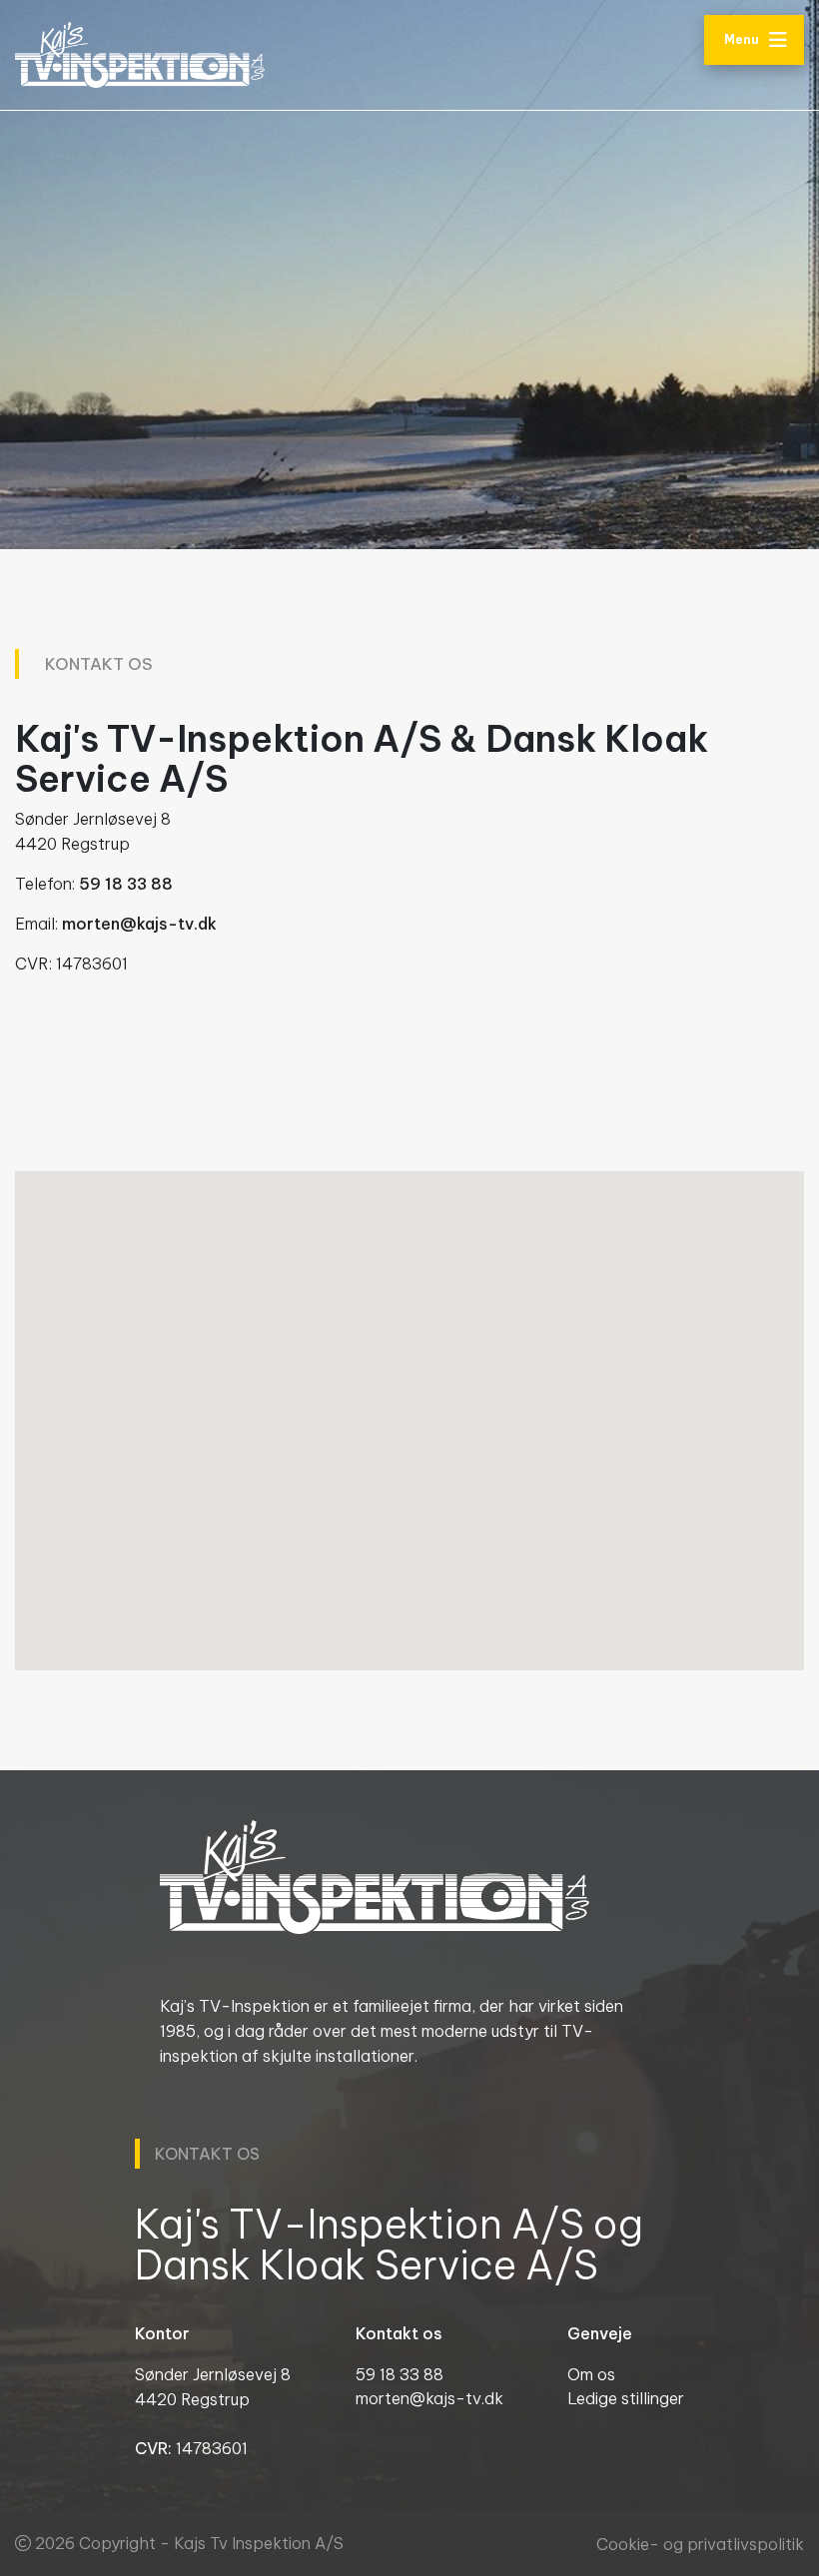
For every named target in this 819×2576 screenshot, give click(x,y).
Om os (591, 2374)
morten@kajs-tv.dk (139, 924)
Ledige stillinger (626, 2398)
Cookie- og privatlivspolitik (700, 2544)
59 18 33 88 (126, 884)
